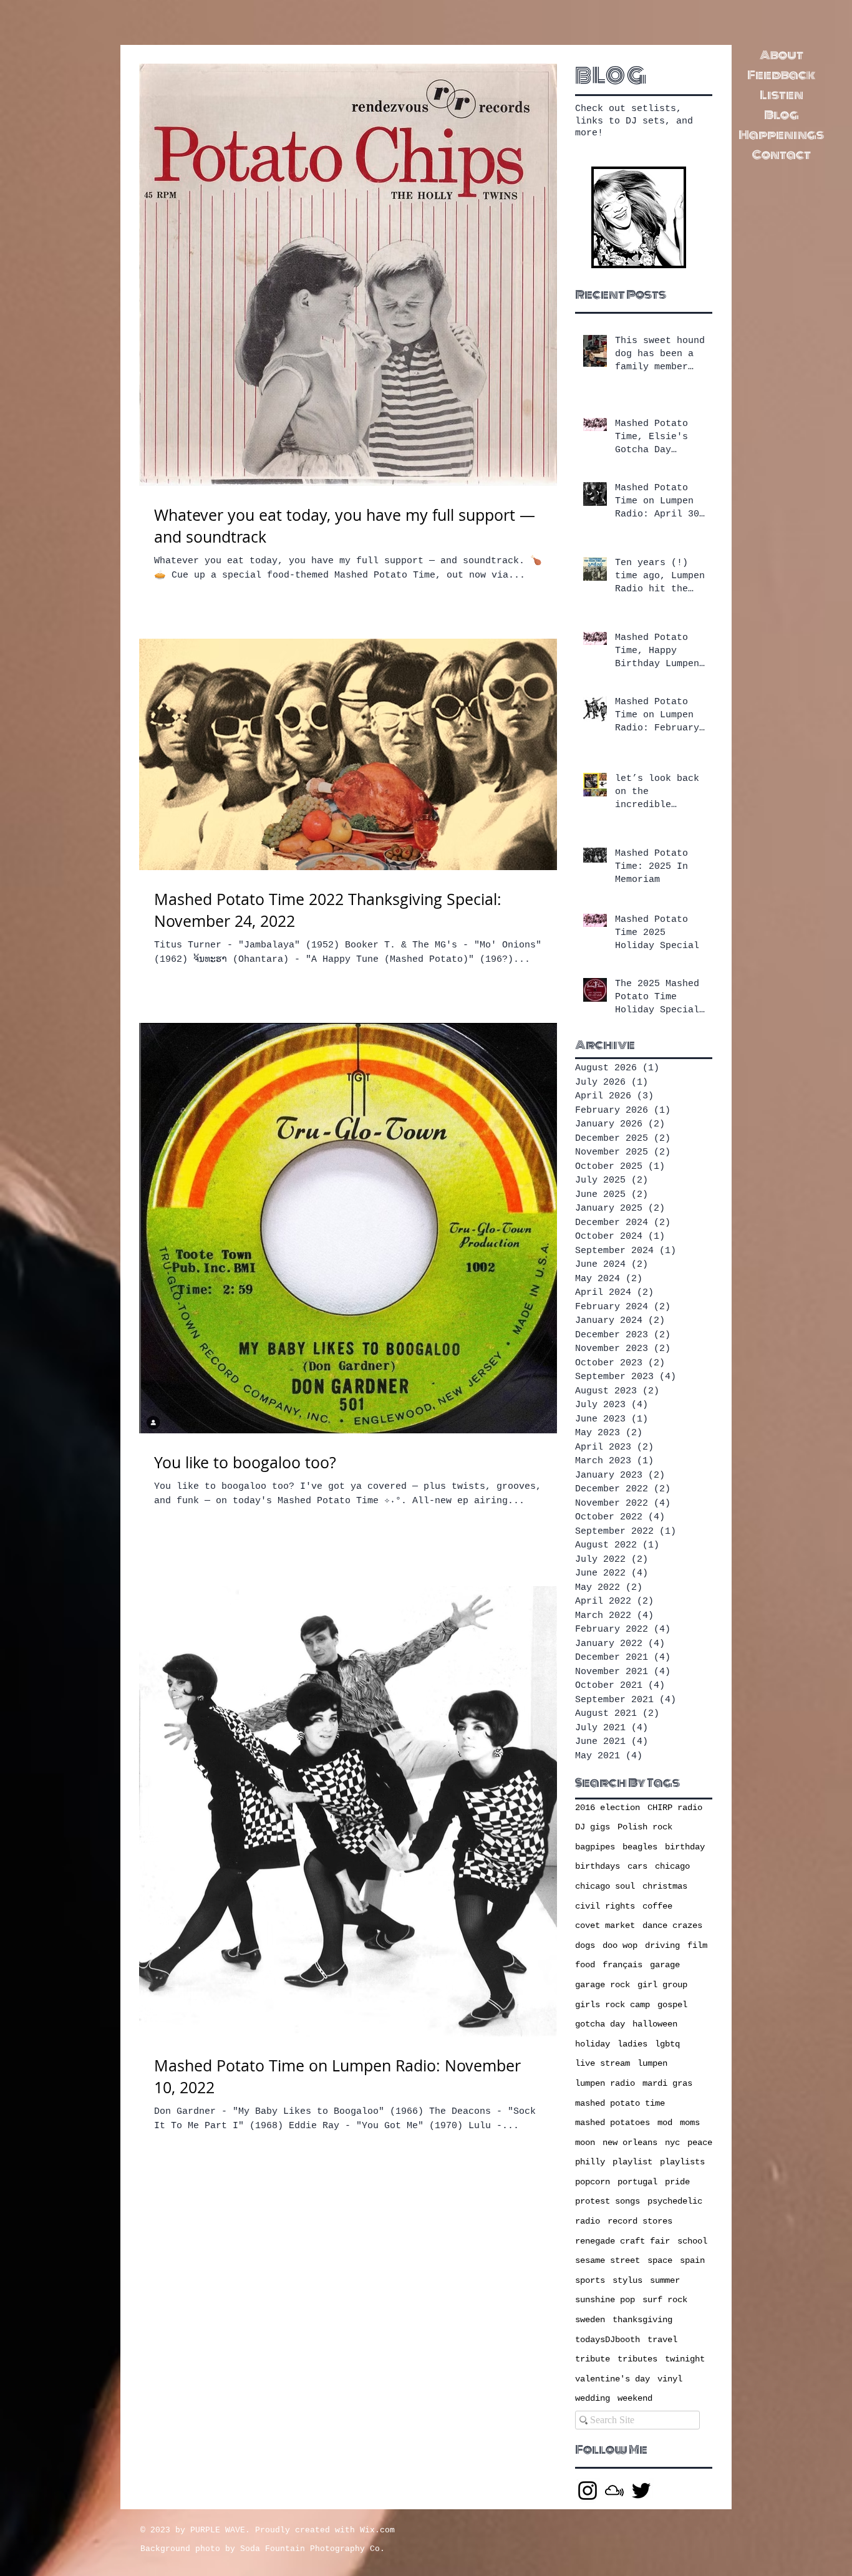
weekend (635, 2398)
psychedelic (675, 2201)
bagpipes (595, 1847)
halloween (655, 2024)
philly (590, 2162)
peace (700, 2143)
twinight (685, 2359)
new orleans (630, 2143)
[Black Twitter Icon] (641, 2491)
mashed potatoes (612, 2123)
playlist (632, 2162)
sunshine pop (605, 2300)
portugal (637, 2182)
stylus (627, 2280)
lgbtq (667, 2044)
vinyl (670, 2379)
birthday (685, 1847)
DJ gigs (593, 1827)
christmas (665, 1886)
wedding (593, 2398)
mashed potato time (620, 2103)
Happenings (781, 135)
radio (588, 2221)
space (660, 2260)
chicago (672, 1866)
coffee (657, 1906)
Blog (782, 115)
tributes (637, 2359)
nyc (672, 2143)
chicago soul (605, 1886)
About (782, 55)
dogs (585, 1945)
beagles (640, 1847)
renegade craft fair (622, 2241)
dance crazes (672, 1925)
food (585, 1965)
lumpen (652, 2063)
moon (585, 2143)
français (622, 1965)
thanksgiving (642, 2320)
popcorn (593, 2182)
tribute (593, 2359)
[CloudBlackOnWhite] (614, 2491)
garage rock (603, 1985)
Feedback (781, 75)
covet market (605, 1925)
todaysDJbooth (608, 2340)
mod (665, 2123)
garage (665, 1965)
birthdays (598, 1866)
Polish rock (645, 1827)
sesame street (608, 2260)
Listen (782, 95)
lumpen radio (605, 2083)
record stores (640, 2221)
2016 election (608, 1808)
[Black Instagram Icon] (588, 2491)
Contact (782, 155)
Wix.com (377, 2530)
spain (692, 2260)
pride (677, 2182)
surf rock (665, 2300)
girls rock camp (612, 2005)
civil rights (605, 1906)
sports (590, 2280)
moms (690, 2123)
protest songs (608, 2201)
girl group (662, 1985)
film (697, 1945)
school (692, 2241)
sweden (590, 2320)
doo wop (620, 1945)
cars (637, 1866)
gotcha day (600, 2024)
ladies (632, 2044)
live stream (603, 2063)
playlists (682, 2162)
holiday (593, 2044)
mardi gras (667, 2083)
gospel (672, 2005)
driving (662, 1945)
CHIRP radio (675, 1808)
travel (662, 2340)
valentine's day (612, 2379)
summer (665, 2280)
